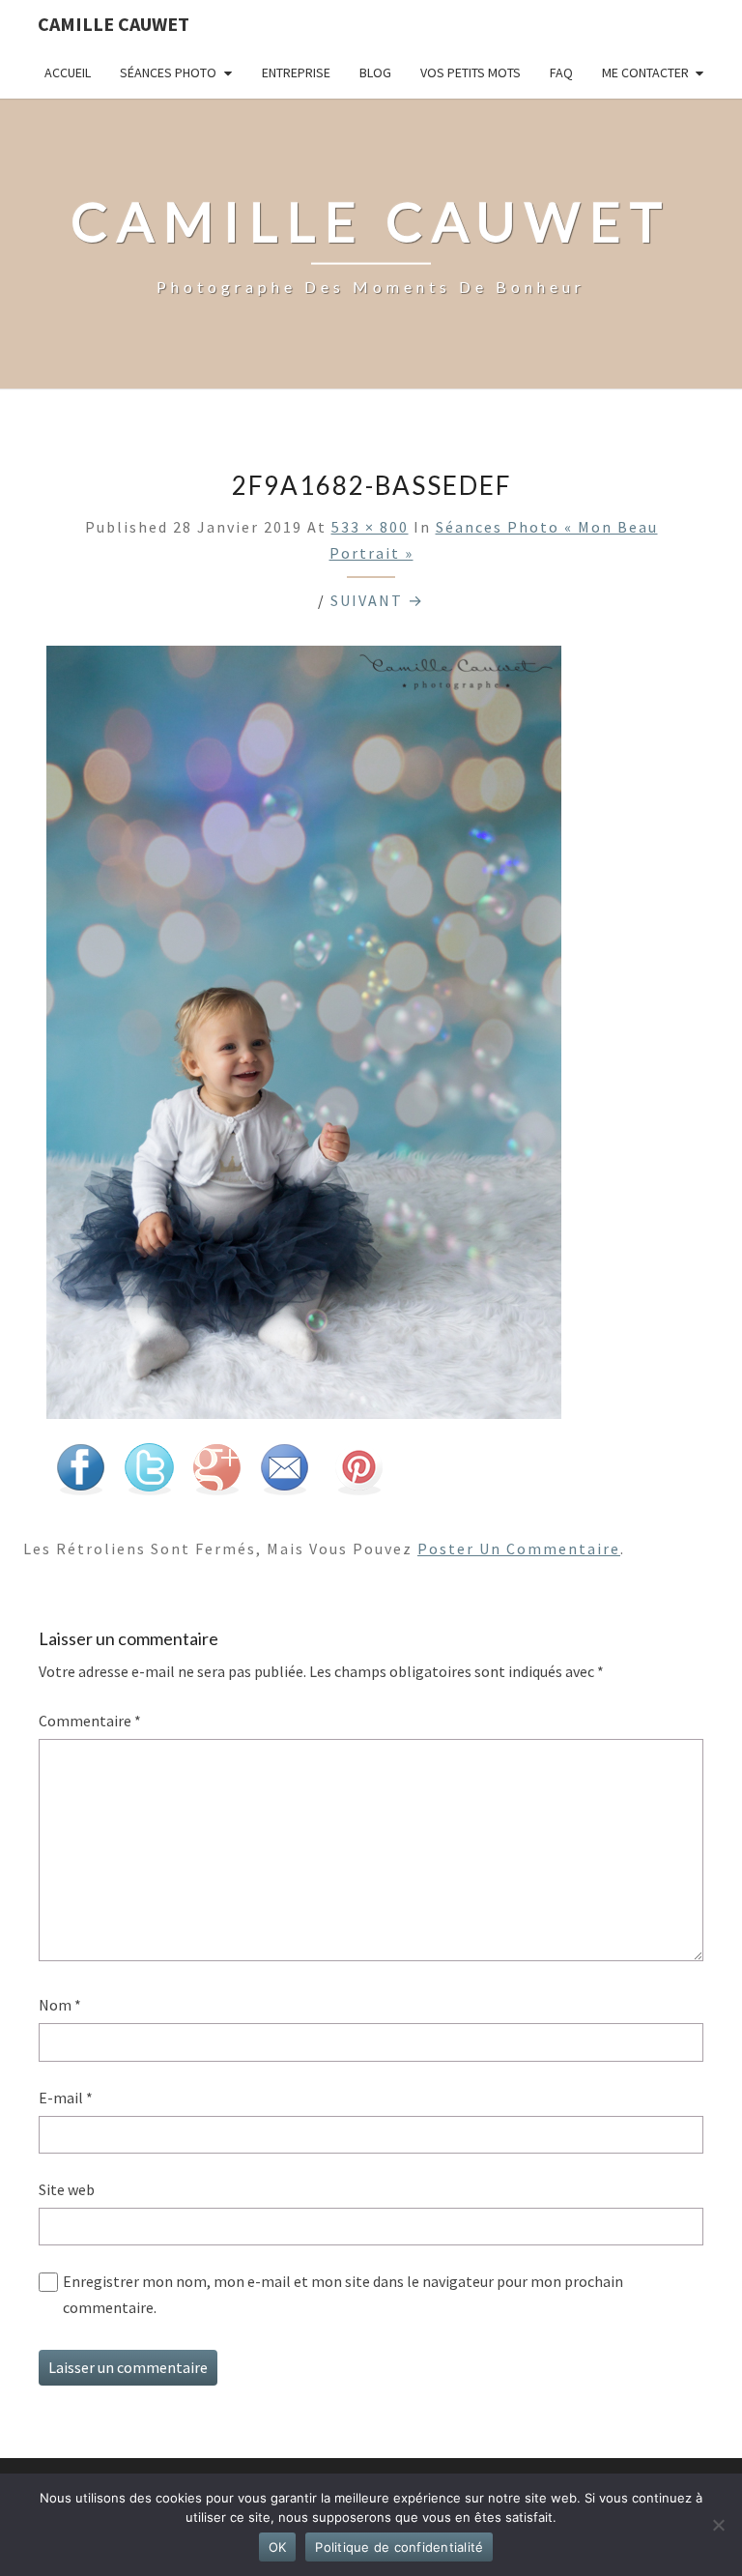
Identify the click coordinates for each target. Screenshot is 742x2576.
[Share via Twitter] (149, 1475)
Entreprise (296, 72)
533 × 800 (370, 527)
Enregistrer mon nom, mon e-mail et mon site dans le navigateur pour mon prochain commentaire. (343, 2294)
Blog (375, 72)
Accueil (68, 72)
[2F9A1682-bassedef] (304, 1037)
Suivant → (377, 600)
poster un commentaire (519, 1548)
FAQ (561, 72)
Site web (67, 2189)
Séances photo (168, 72)
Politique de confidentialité (399, 2547)
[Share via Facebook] (80, 1475)
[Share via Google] (216, 1475)
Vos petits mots (471, 72)
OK (278, 2547)
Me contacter (645, 72)
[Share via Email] (284, 1475)
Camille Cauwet (114, 24)
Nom (60, 2005)
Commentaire (90, 1721)
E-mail (66, 2098)
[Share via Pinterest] (358, 1475)
